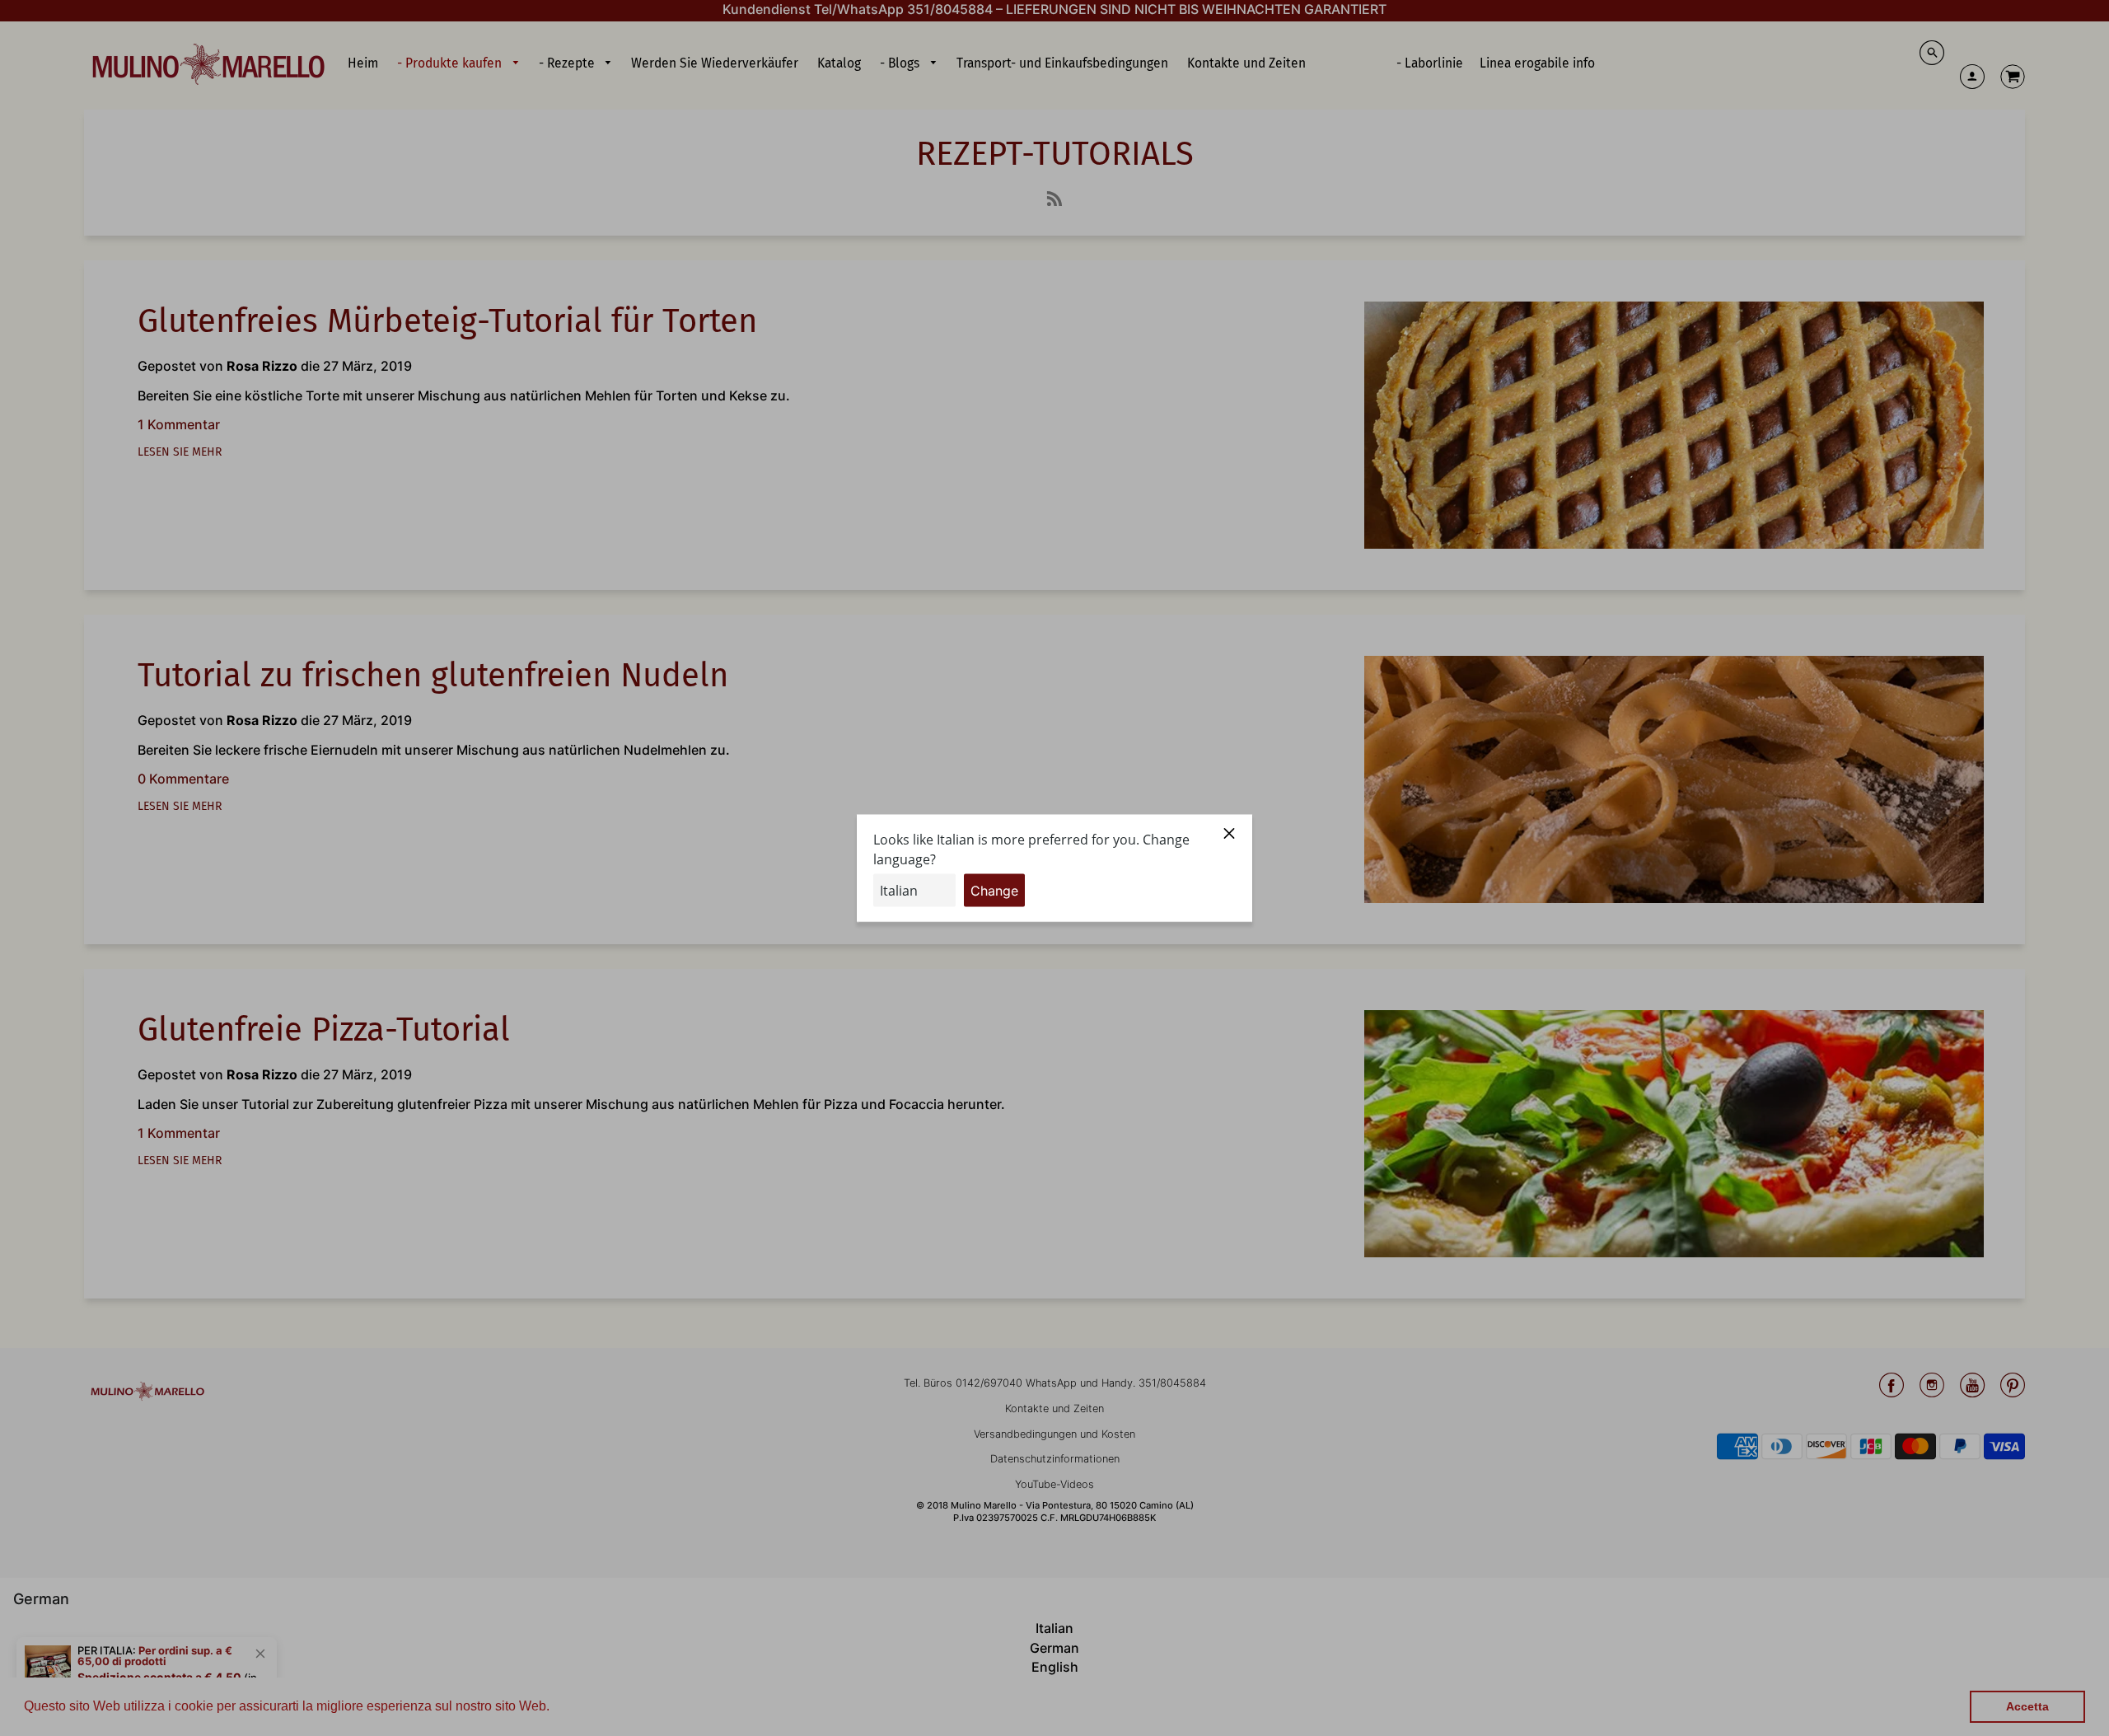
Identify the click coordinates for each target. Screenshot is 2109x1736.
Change (994, 890)
